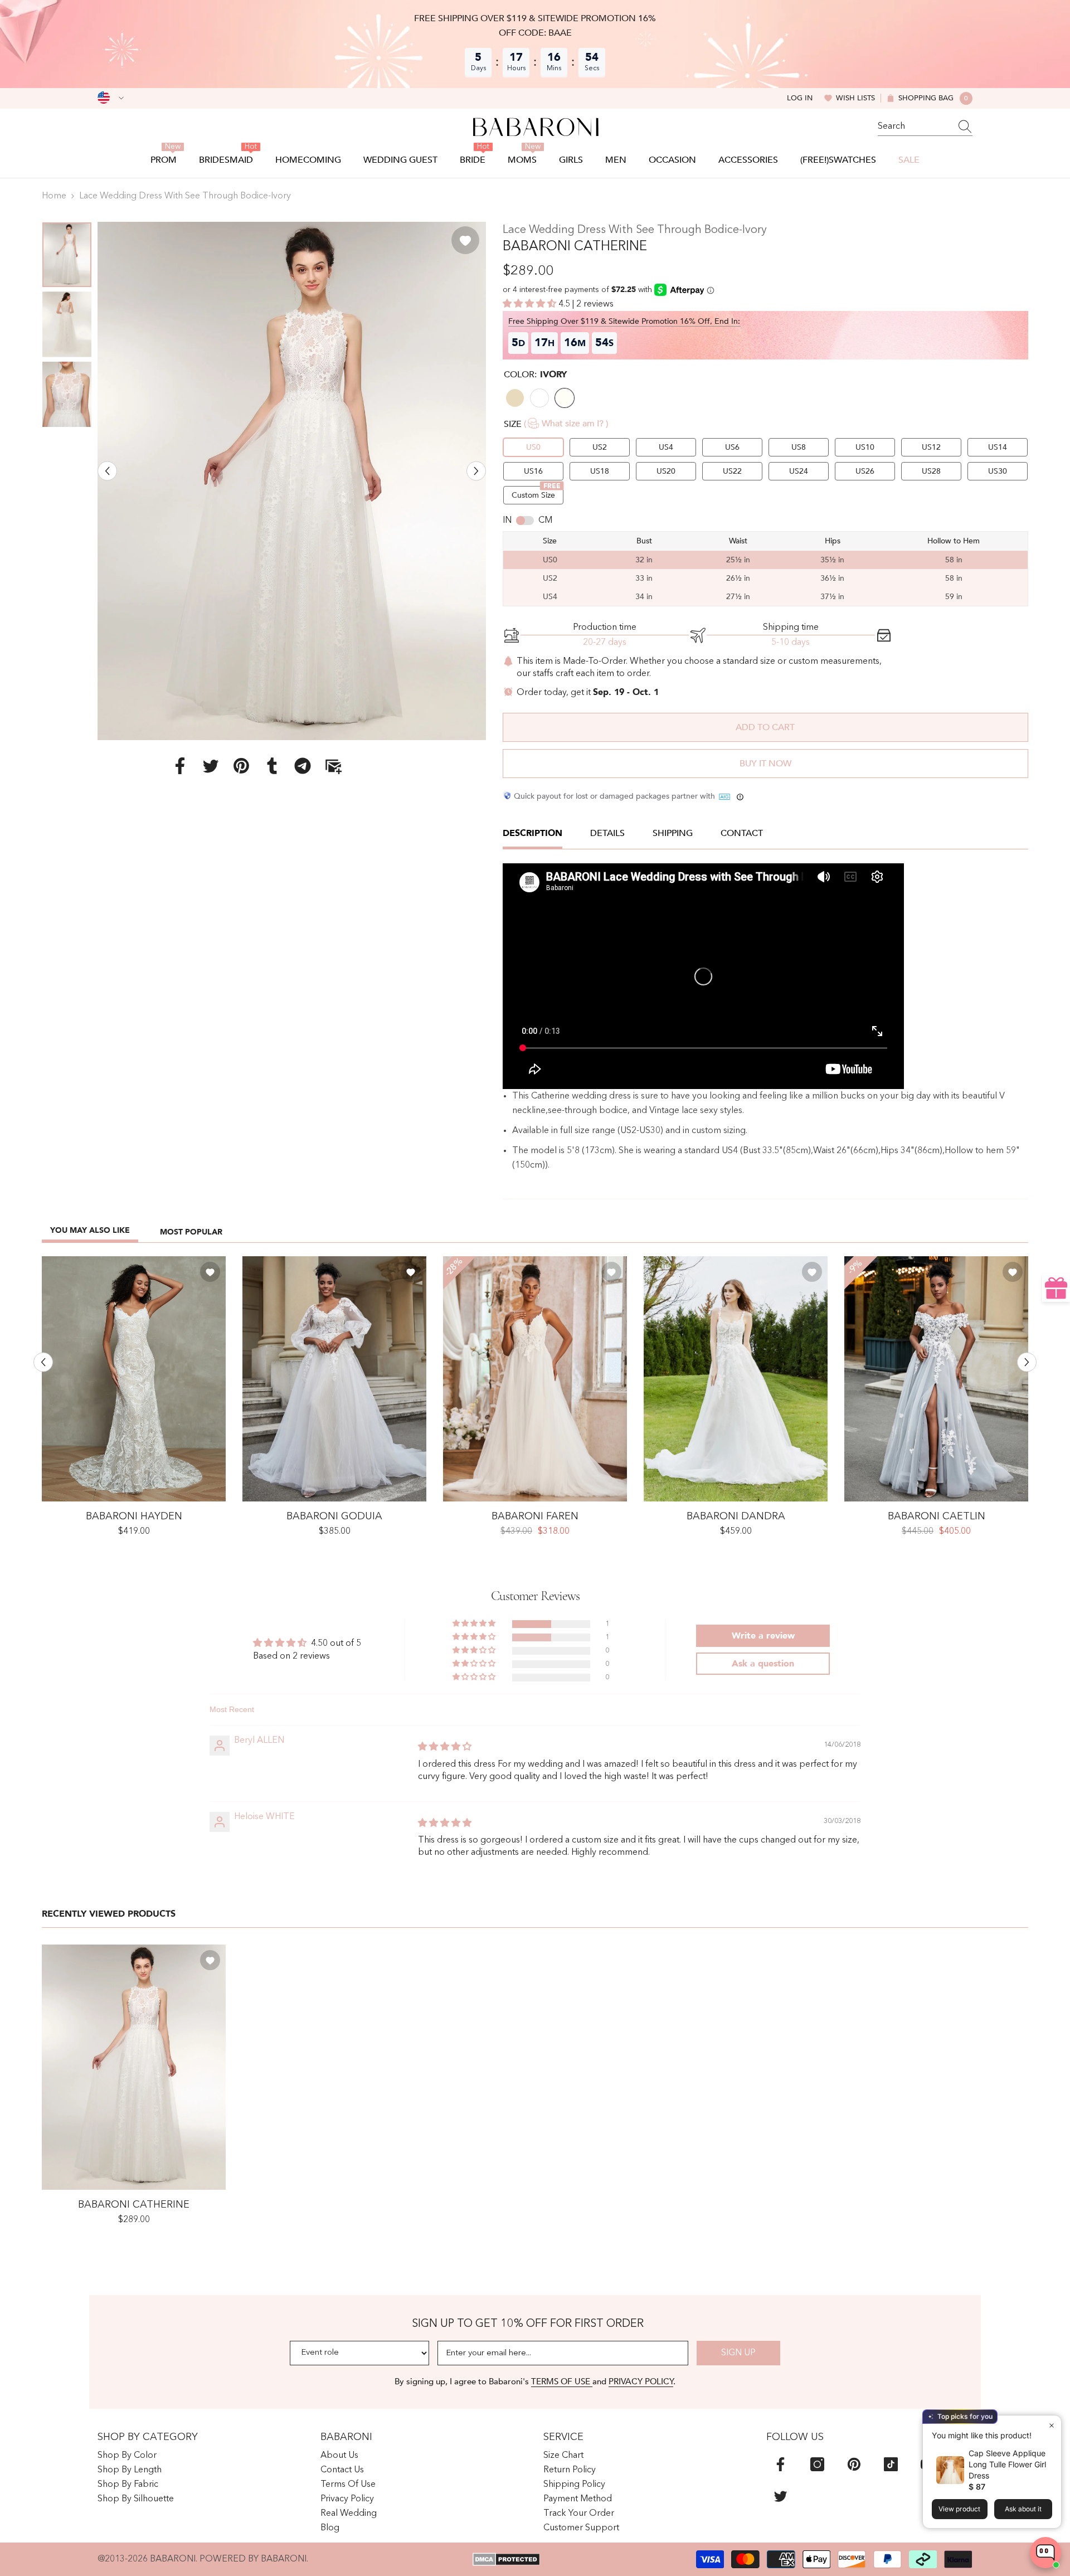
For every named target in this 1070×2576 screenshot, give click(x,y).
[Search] (925, 127)
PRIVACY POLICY (641, 2381)
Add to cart (765, 727)
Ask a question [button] (763, 1664)
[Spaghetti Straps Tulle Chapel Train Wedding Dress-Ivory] (736, 1379)
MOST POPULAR (191, 1232)
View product (959, 2509)
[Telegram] (303, 765)
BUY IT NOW (765, 764)
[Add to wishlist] (465, 240)
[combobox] (915, 127)
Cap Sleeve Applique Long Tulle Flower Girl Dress (1007, 2464)
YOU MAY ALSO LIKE (90, 1230)
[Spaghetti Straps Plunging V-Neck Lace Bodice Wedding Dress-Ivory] (535, 1379)
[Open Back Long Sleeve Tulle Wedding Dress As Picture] (334, 1379)
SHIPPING (673, 833)
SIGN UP (738, 2353)
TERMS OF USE (562, 2381)
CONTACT (742, 833)
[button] (107, 471)
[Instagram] (817, 2464)
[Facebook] (180, 765)
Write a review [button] (763, 1636)
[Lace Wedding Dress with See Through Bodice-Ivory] (134, 2067)
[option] (292, 481)
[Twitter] (211, 765)
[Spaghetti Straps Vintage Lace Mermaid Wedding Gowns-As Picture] (134, 1379)
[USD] (111, 98)
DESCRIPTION (532, 833)
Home (54, 196)
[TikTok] (891, 2464)
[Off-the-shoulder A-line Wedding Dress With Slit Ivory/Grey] (936, 1379)
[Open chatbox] (1045, 2553)
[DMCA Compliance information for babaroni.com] (506, 2559)
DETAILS (607, 833)
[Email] (333, 765)
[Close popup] (1051, 2425)
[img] (445, 1747)
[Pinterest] (241, 765)
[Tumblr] (272, 765)
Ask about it (1023, 2509)
